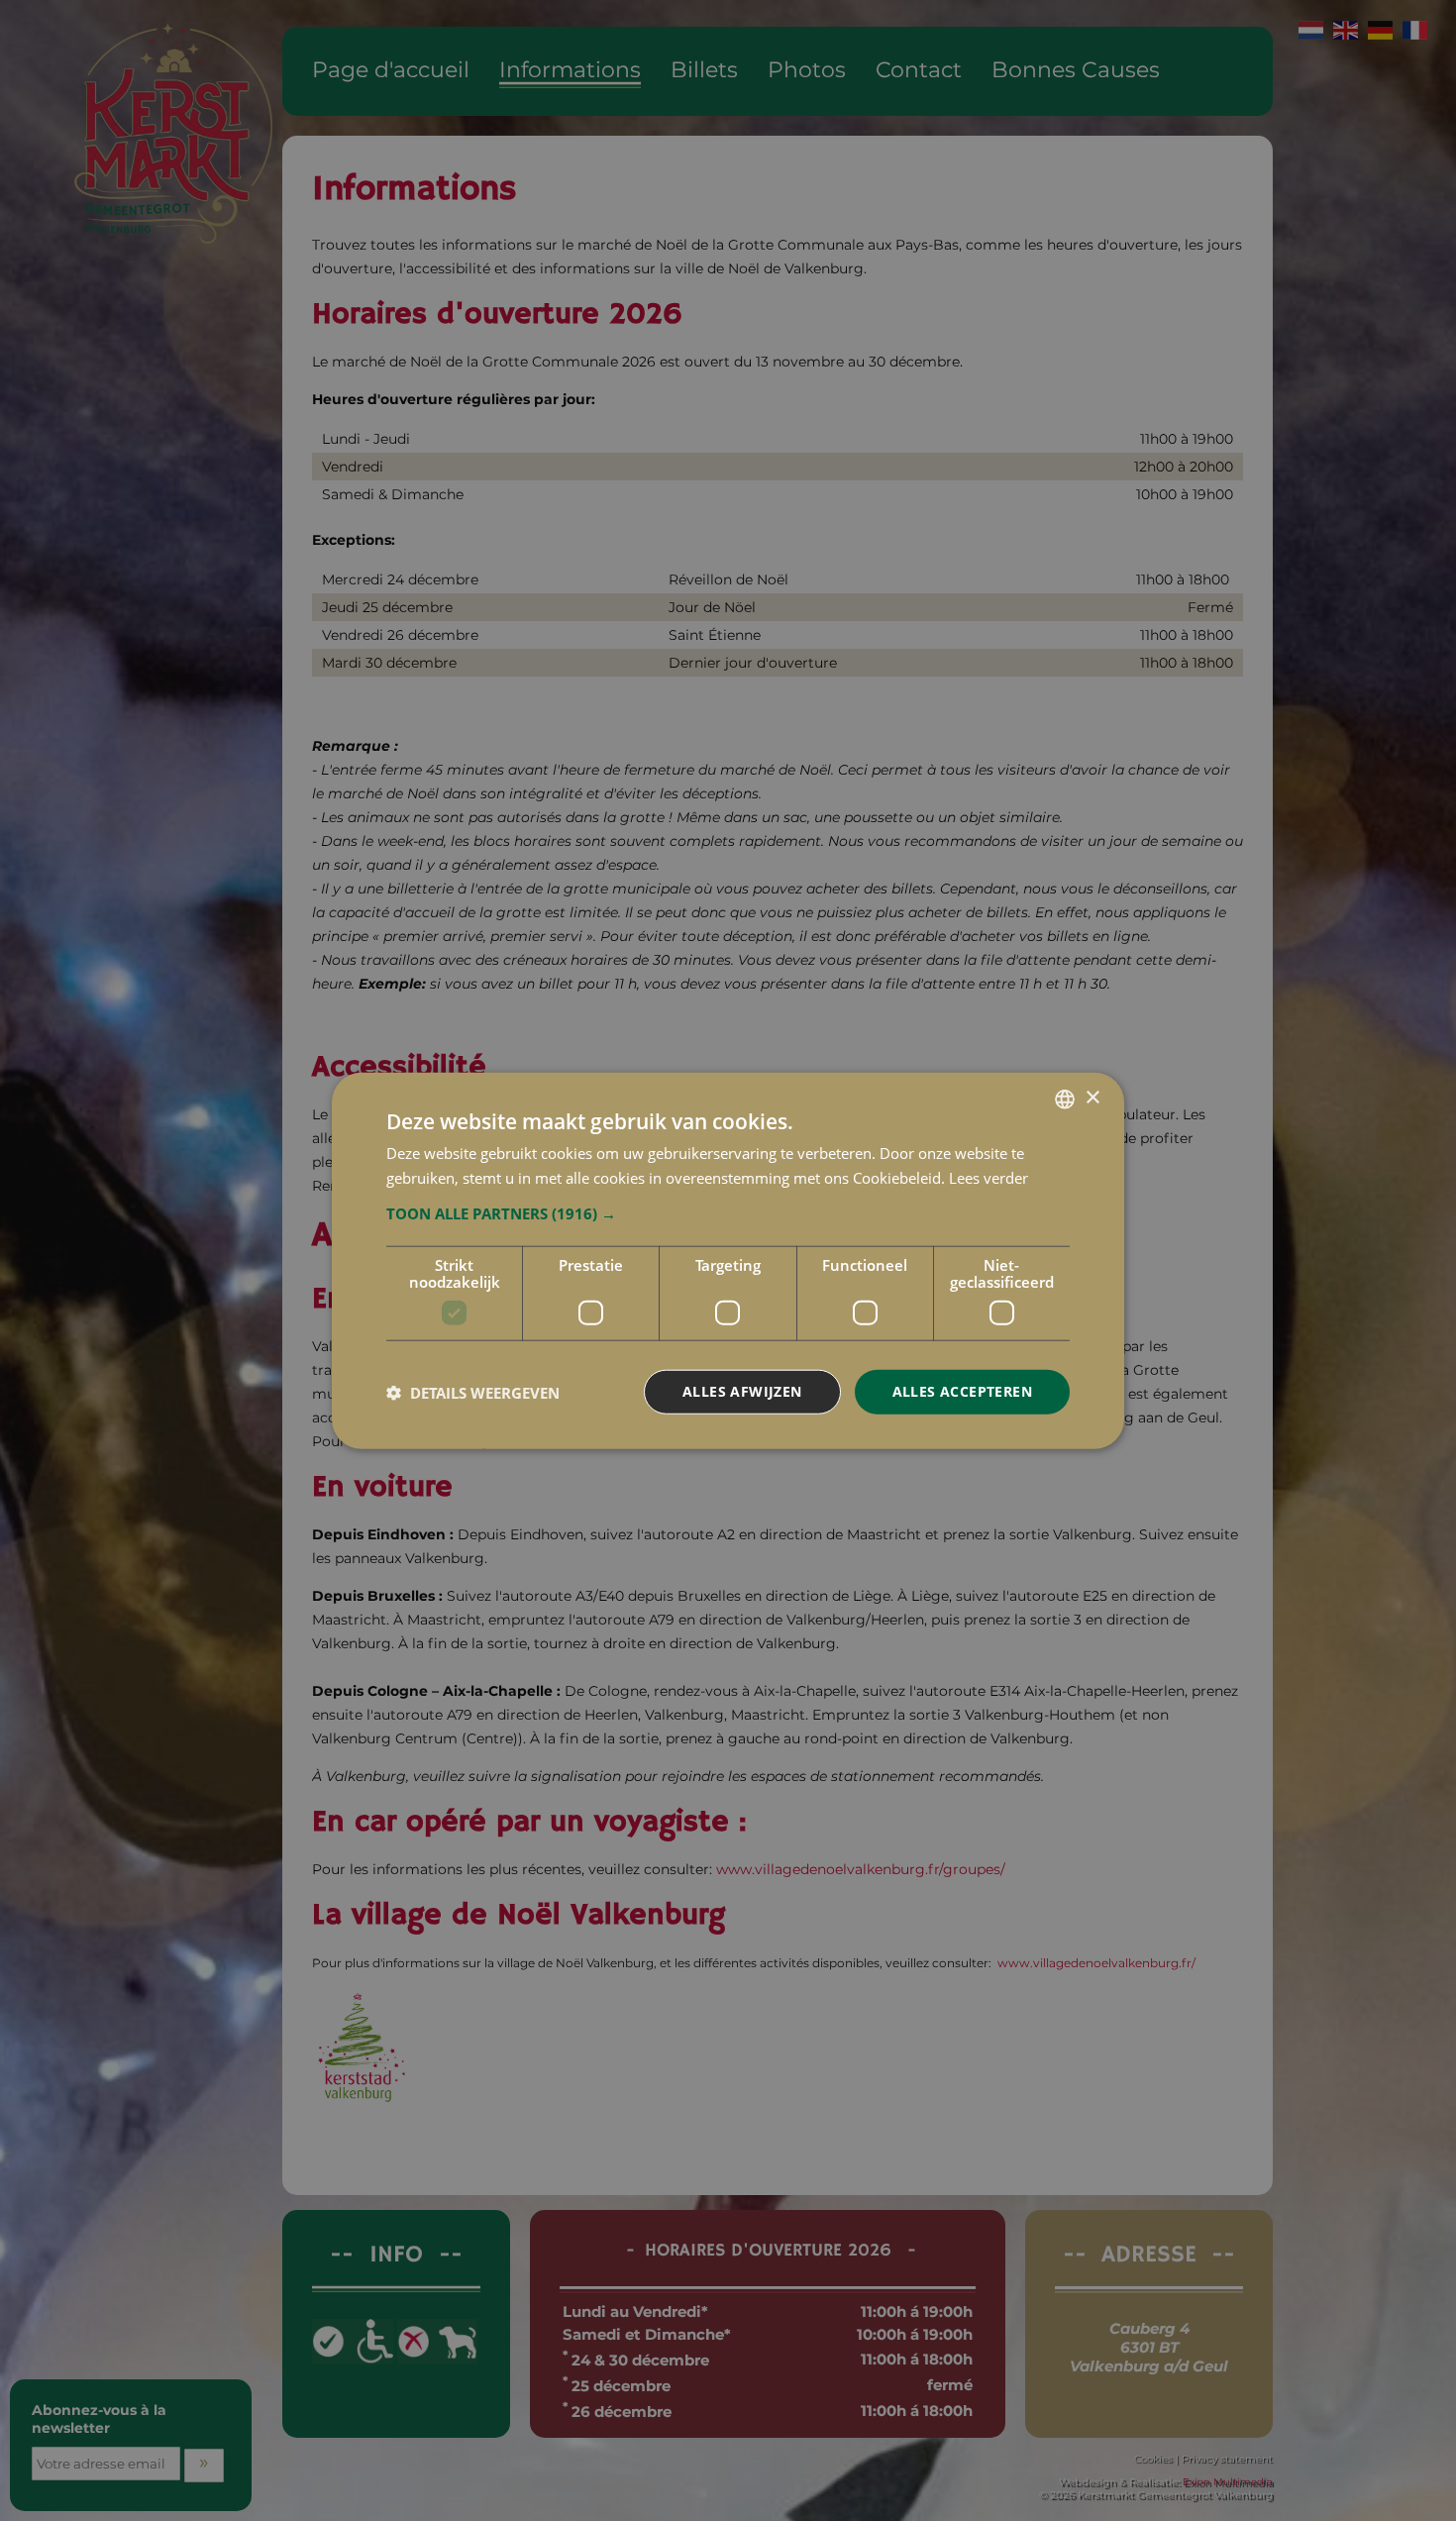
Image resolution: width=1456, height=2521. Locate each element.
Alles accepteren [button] (962, 1391)
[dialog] (728, 1260)
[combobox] (1065, 1099)
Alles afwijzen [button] (742, 1391)
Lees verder (988, 1177)
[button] (728, 1213)
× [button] (1092, 1098)
